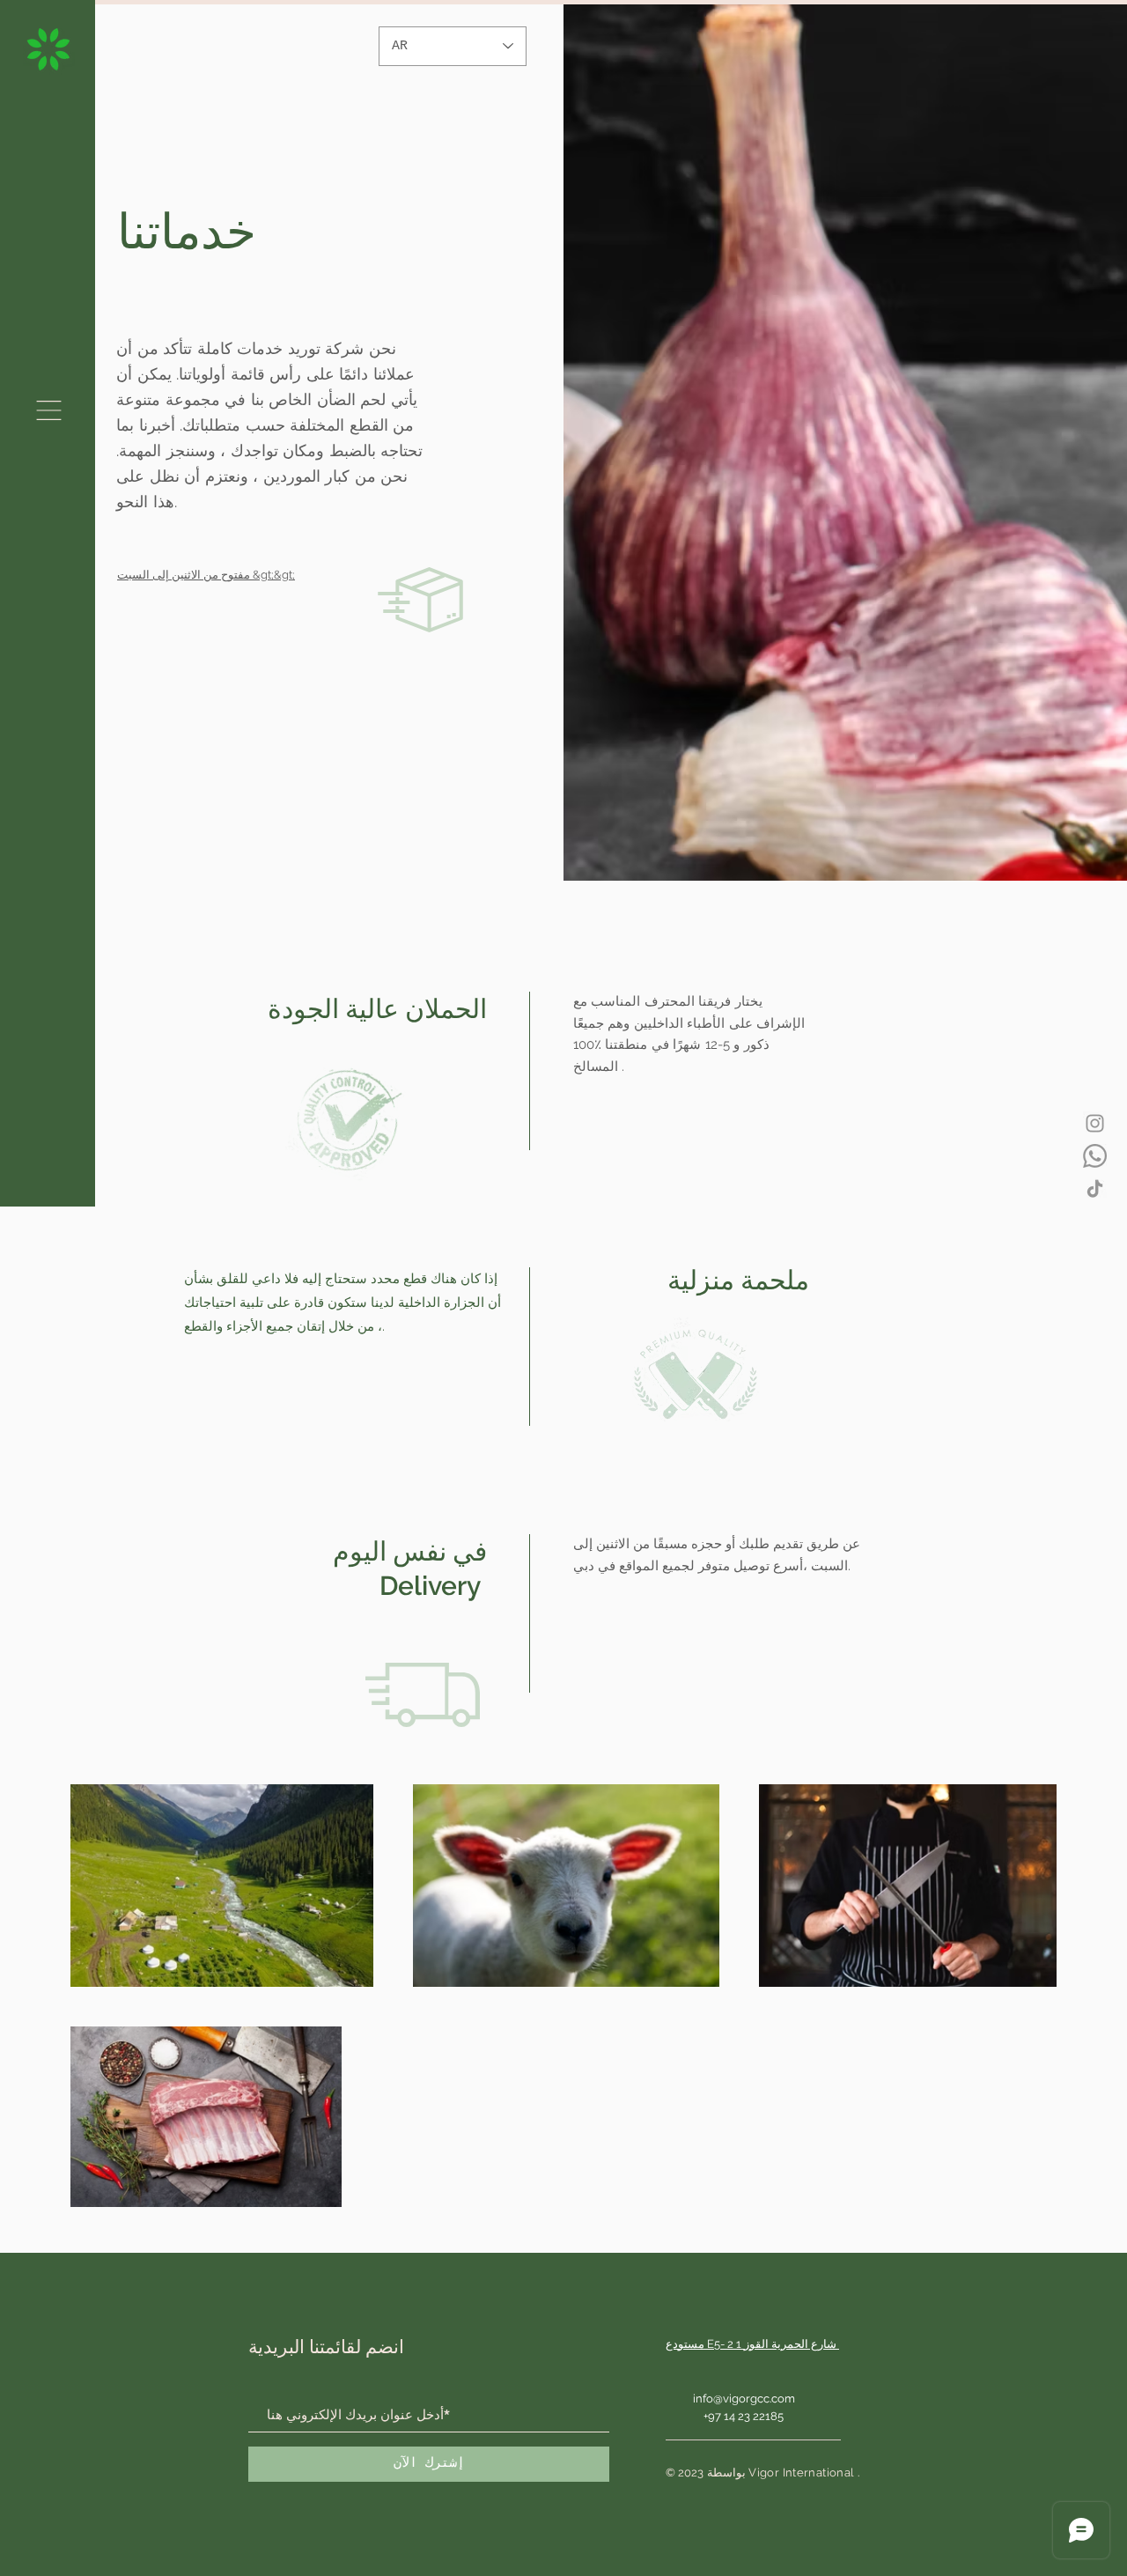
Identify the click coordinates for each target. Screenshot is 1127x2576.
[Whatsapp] (1095, 1156)
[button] (49, 410)
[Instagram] (1095, 1123)
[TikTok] (1095, 1188)
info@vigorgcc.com (744, 2399)
